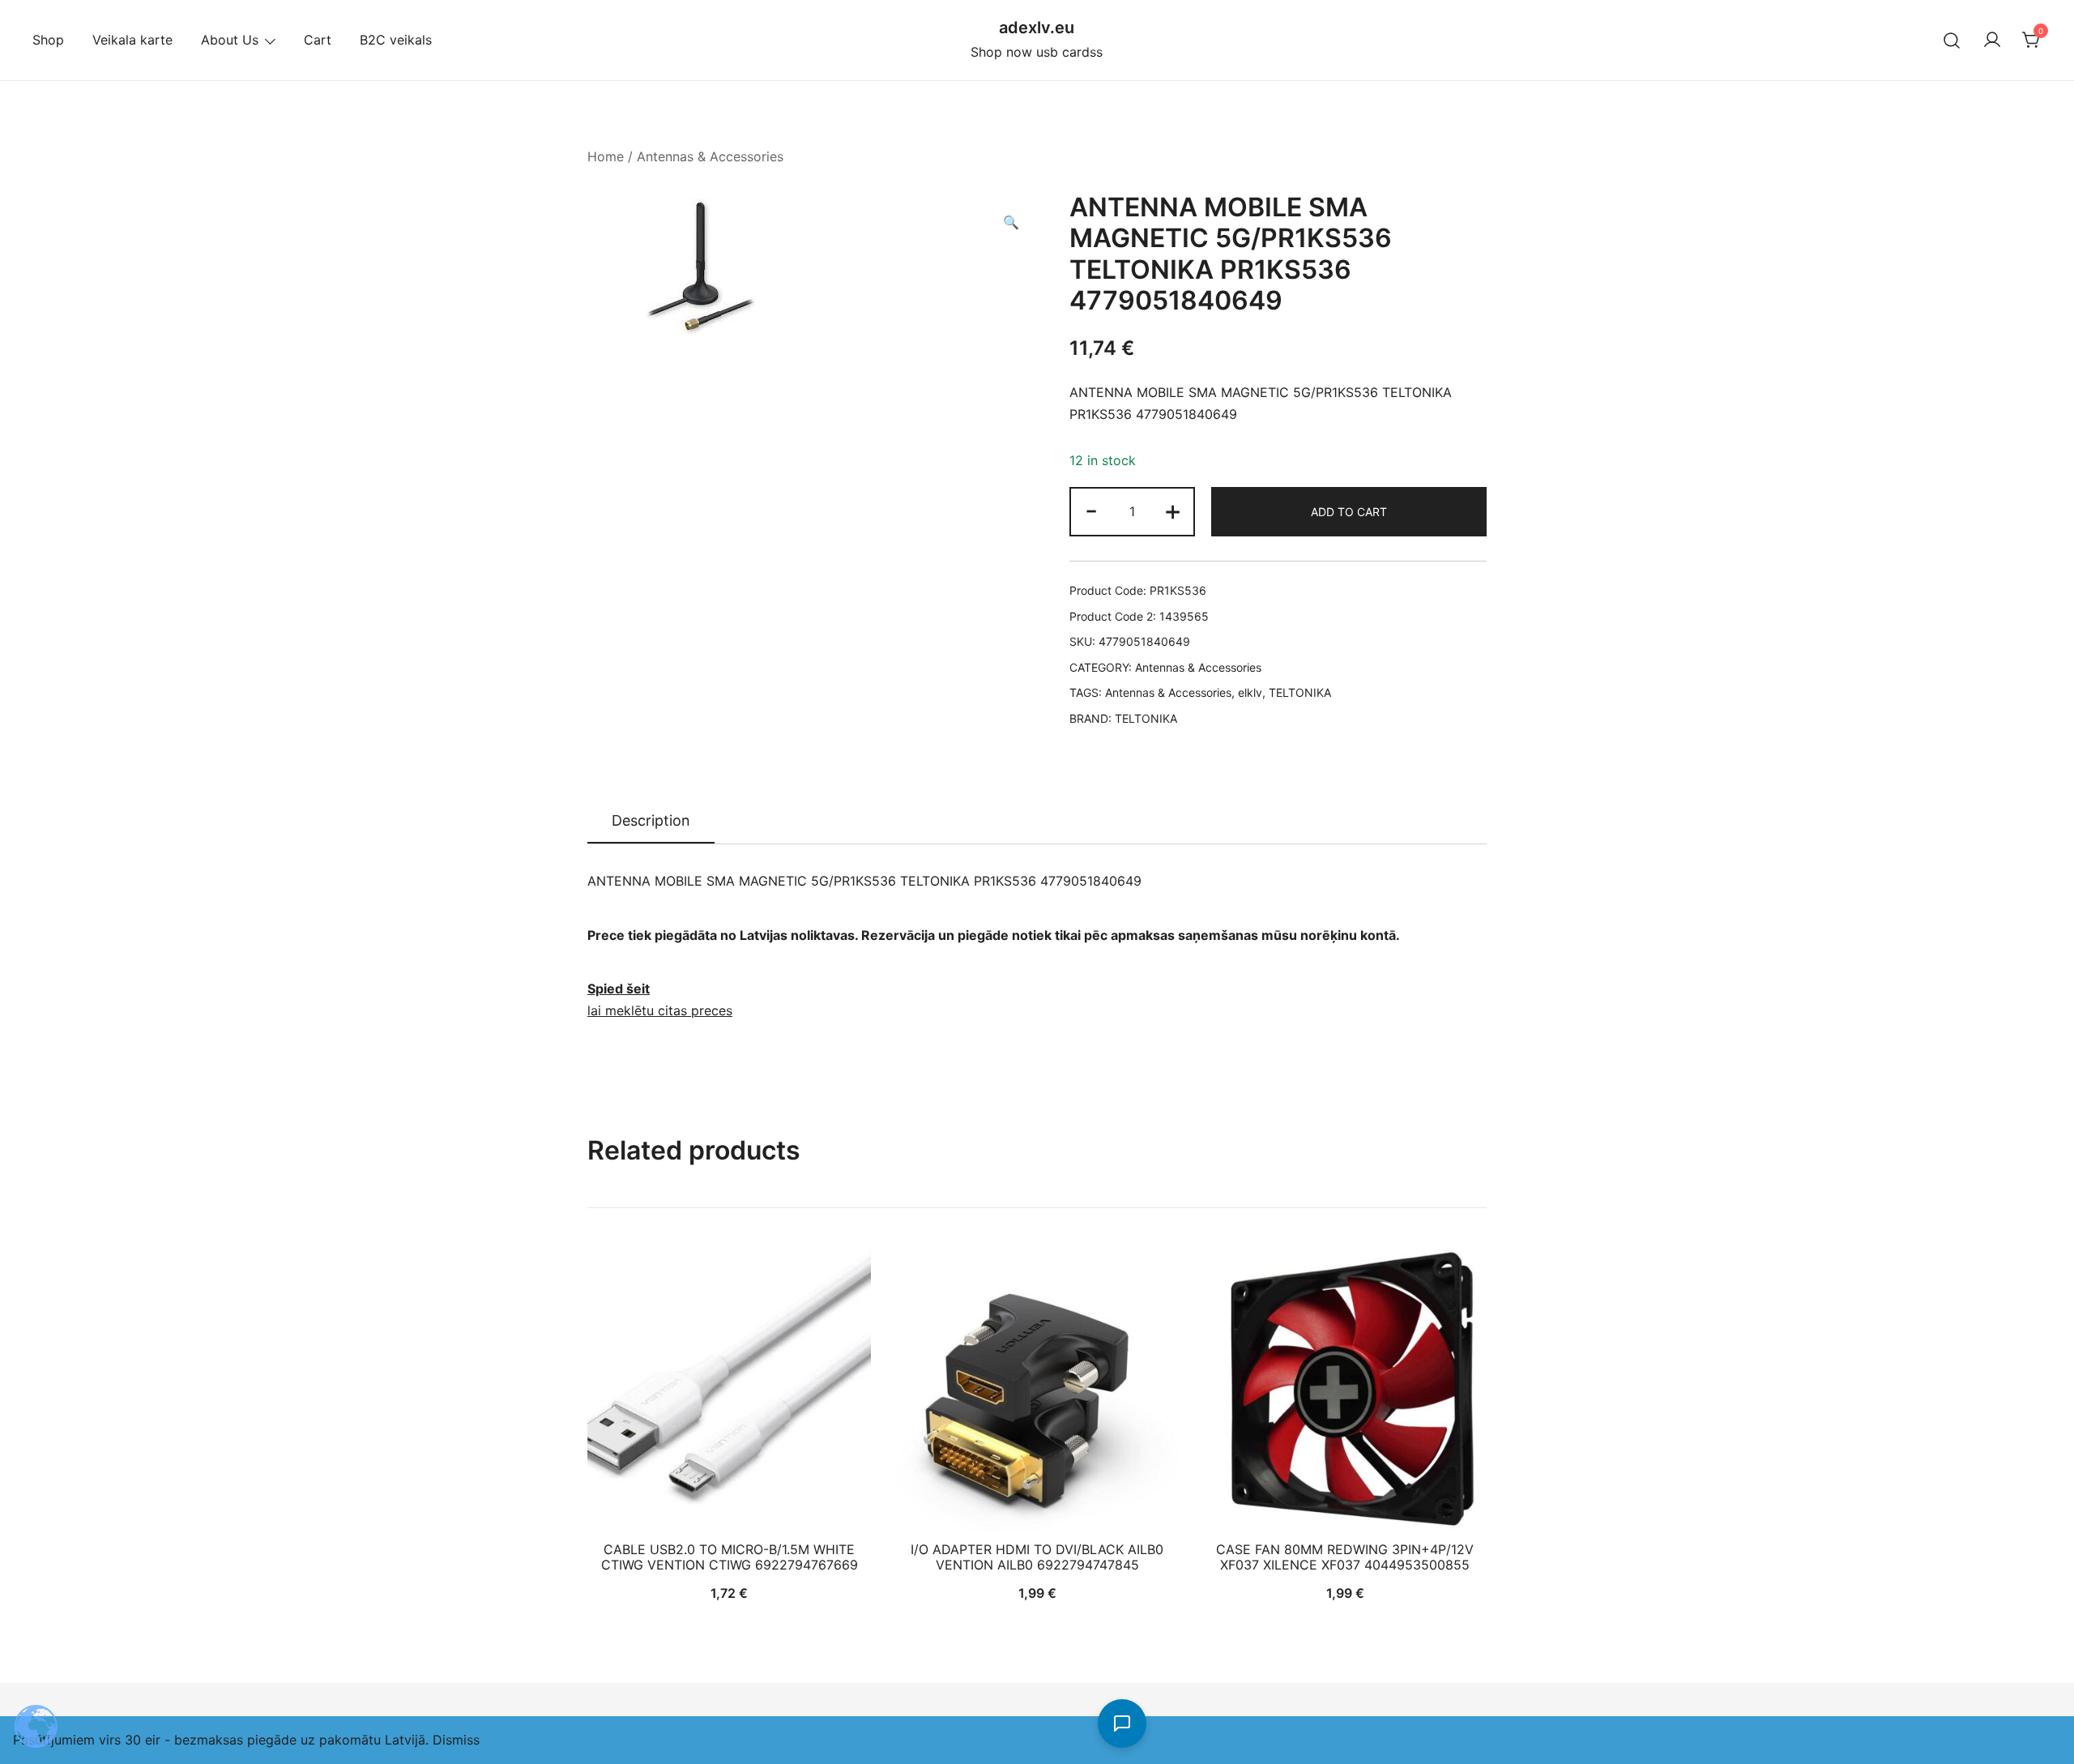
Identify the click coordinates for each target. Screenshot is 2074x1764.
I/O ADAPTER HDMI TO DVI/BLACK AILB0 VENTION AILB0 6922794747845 (1037, 1557)
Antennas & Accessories (710, 156)
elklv (1250, 692)
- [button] (1091, 510)
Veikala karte (132, 40)
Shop (48, 40)
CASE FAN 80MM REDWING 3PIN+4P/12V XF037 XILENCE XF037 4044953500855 (1345, 1557)
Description (651, 820)
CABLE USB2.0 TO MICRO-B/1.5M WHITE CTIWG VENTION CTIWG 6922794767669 (730, 1557)
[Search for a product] (1952, 40)
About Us (230, 40)
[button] (1011, 222)
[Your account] (1992, 41)
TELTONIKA (1300, 692)
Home (606, 156)
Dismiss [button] (456, 1740)
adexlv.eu (1037, 28)
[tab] (651, 822)
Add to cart (1349, 512)
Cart (318, 40)
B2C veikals (396, 40)
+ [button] (1173, 510)
